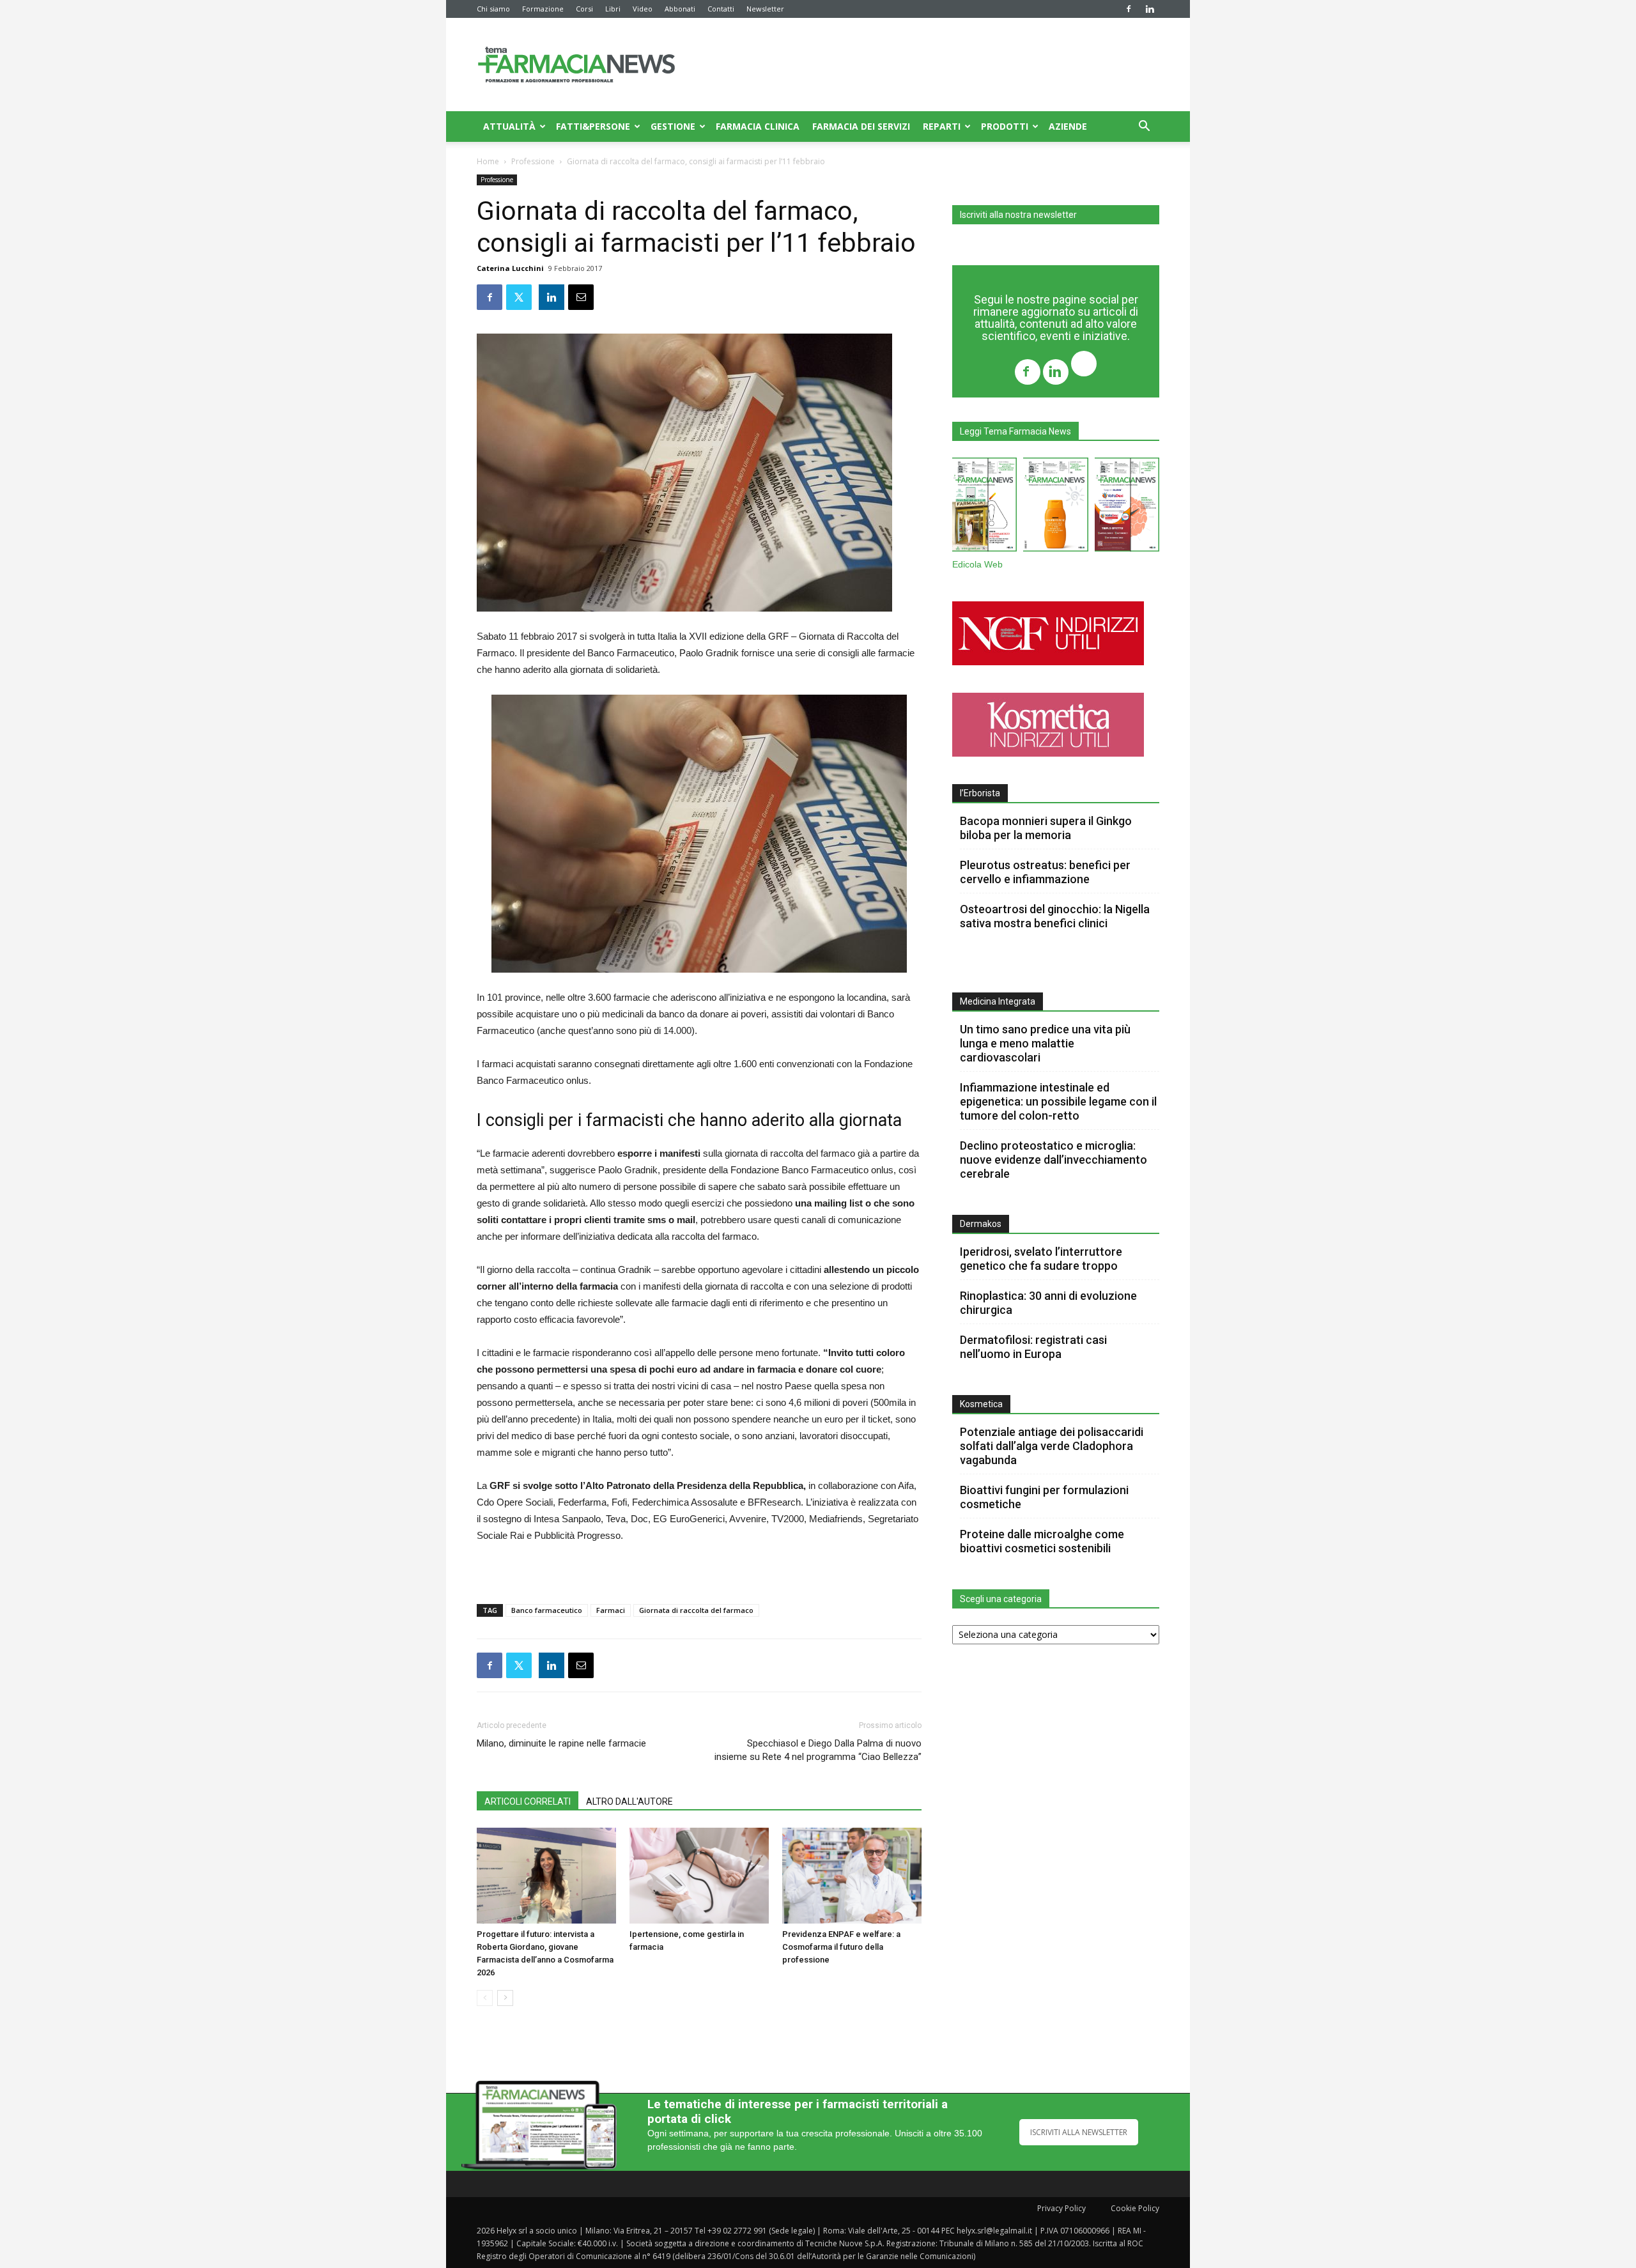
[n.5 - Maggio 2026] (1127, 507)
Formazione (543, 9)
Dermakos (981, 1224)
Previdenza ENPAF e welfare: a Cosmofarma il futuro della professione (841, 1947)
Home (488, 161)
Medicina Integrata (998, 1001)
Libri (613, 9)
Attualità (509, 126)
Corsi (584, 9)
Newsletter (765, 9)
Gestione (673, 126)
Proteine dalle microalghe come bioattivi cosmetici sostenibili (1042, 1541)
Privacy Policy (1061, 2208)
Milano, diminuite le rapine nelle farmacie (561, 1743)
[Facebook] (1129, 9)
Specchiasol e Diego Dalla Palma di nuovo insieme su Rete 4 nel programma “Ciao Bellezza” (818, 1750)
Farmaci (611, 1610)
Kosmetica (981, 1404)
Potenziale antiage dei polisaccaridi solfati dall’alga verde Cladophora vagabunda (1052, 1446)
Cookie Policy (1135, 2208)
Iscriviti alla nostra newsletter (1018, 215)
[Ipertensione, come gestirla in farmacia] (699, 1876)
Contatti (721, 9)
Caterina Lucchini (510, 268)
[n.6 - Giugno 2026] (1055, 507)
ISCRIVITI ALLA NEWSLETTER (1079, 2132)
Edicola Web (977, 565)
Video (643, 9)
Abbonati (680, 9)
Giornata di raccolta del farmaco (696, 1610)
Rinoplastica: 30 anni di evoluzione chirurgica (1048, 1303)
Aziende (1068, 126)
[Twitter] (1084, 365)
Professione (533, 161)
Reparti (942, 126)
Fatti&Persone (593, 126)
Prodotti (1005, 126)
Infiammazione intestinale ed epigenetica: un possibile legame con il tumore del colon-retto (1058, 1101)
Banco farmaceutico (547, 1610)
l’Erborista (980, 793)
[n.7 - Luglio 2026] (984, 507)
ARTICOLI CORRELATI (528, 1801)
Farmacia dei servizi (861, 126)
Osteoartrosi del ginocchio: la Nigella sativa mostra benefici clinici (1055, 916)
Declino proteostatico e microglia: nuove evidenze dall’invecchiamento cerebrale (1053, 1160)
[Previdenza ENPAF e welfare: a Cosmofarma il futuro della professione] (852, 1876)
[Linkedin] (1150, 9)
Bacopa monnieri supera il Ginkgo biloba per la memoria (1046, 828)
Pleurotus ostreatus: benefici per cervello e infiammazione (1045, 872)
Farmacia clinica (758, 126)
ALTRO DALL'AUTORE (629, 1801)
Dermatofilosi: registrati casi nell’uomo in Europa (1033, 1347)
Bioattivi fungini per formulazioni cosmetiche (1044, 1497)
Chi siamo (493, 9)
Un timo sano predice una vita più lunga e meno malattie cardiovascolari (1045, 1043)
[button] (1144, 127)
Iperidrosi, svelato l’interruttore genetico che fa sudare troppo (1041, 1259)
